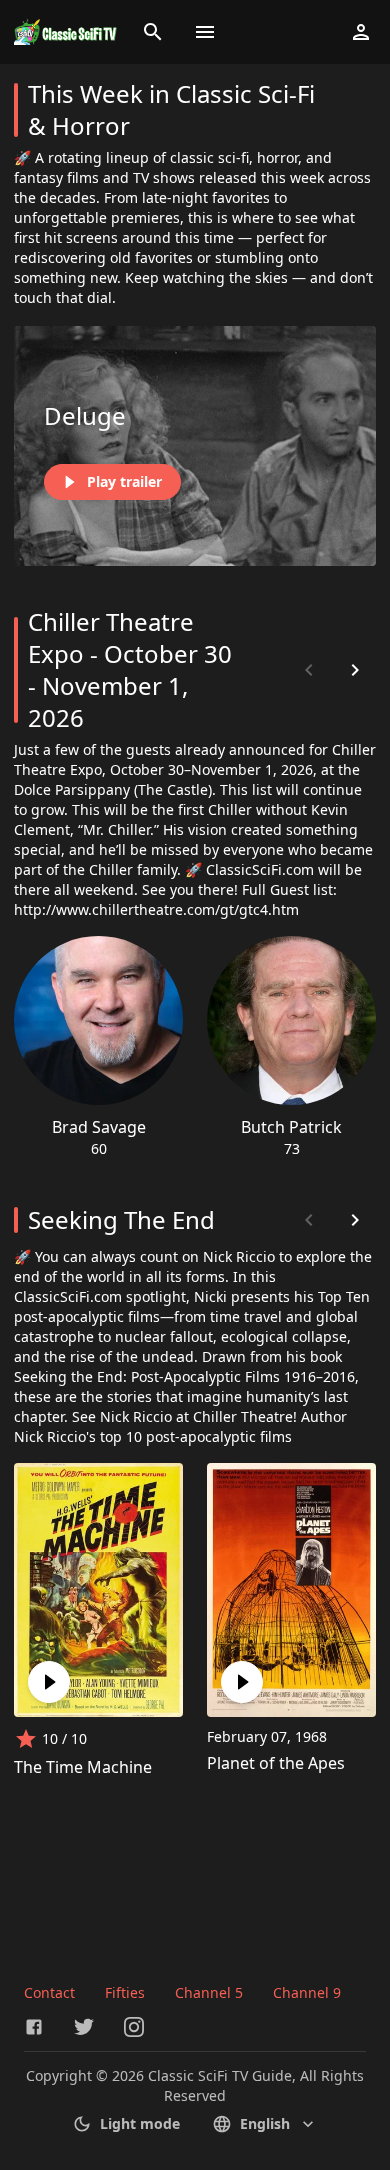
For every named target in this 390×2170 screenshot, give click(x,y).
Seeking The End (121, 1219)
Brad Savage (99, 1127)
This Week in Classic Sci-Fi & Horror (171, 109)
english (265, 2123)
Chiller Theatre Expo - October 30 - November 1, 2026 (130, 669)
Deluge (85, 415)
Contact (49, 1992)
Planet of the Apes (276, 1763)
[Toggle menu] (205, 32)
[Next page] (355, 670)
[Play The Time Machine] (49, 1682)
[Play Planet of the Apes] (242, 1682)
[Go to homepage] (66, 32)
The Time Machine (83, 1767)
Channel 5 (209, 1992)
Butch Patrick (291, 1127)
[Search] (153, 32)
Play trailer (124, 481)
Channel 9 (307, 1992)
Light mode (140, 2123)
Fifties (125, 1992)
